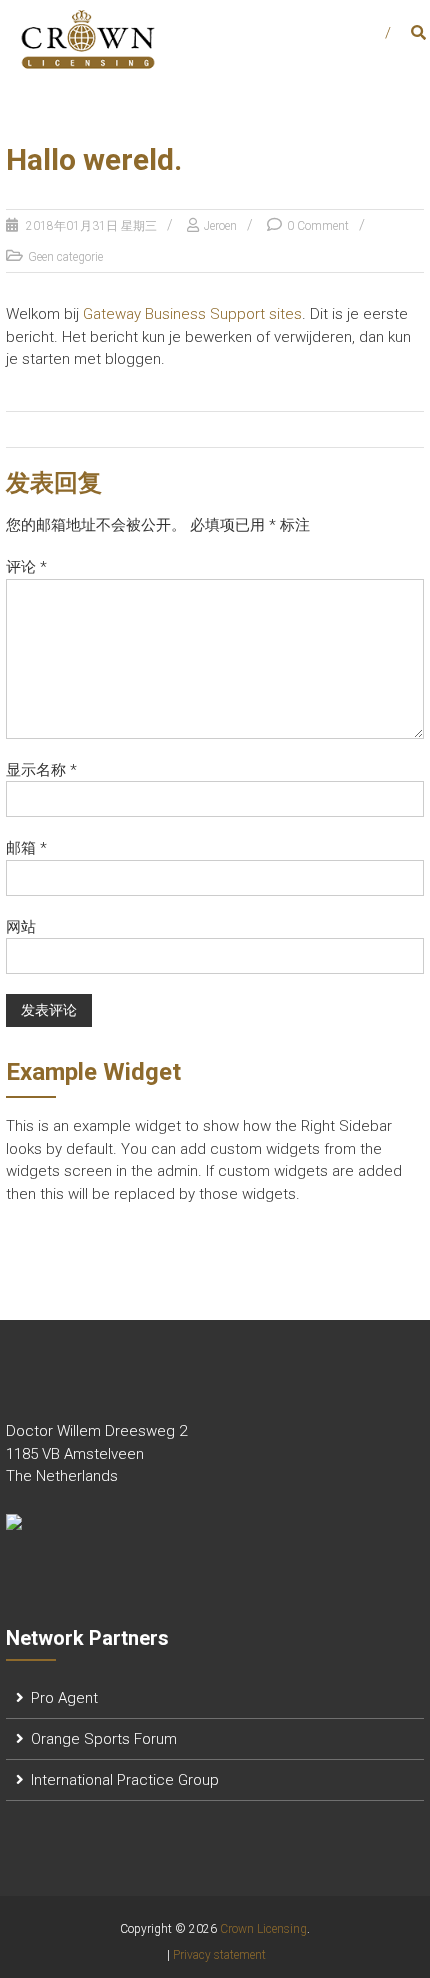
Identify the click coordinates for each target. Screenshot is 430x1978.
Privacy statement (219, 1955)
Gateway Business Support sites (192, 314)
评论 (26, 567)
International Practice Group (125, 1780)
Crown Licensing (263, 1929)
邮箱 (26, 848)
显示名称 (41, 770)
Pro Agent (64, 1698)
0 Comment (318, 226)
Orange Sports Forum (104, 1739)
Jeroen (220, 226)
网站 (21, 927)
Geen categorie (65, 257)
